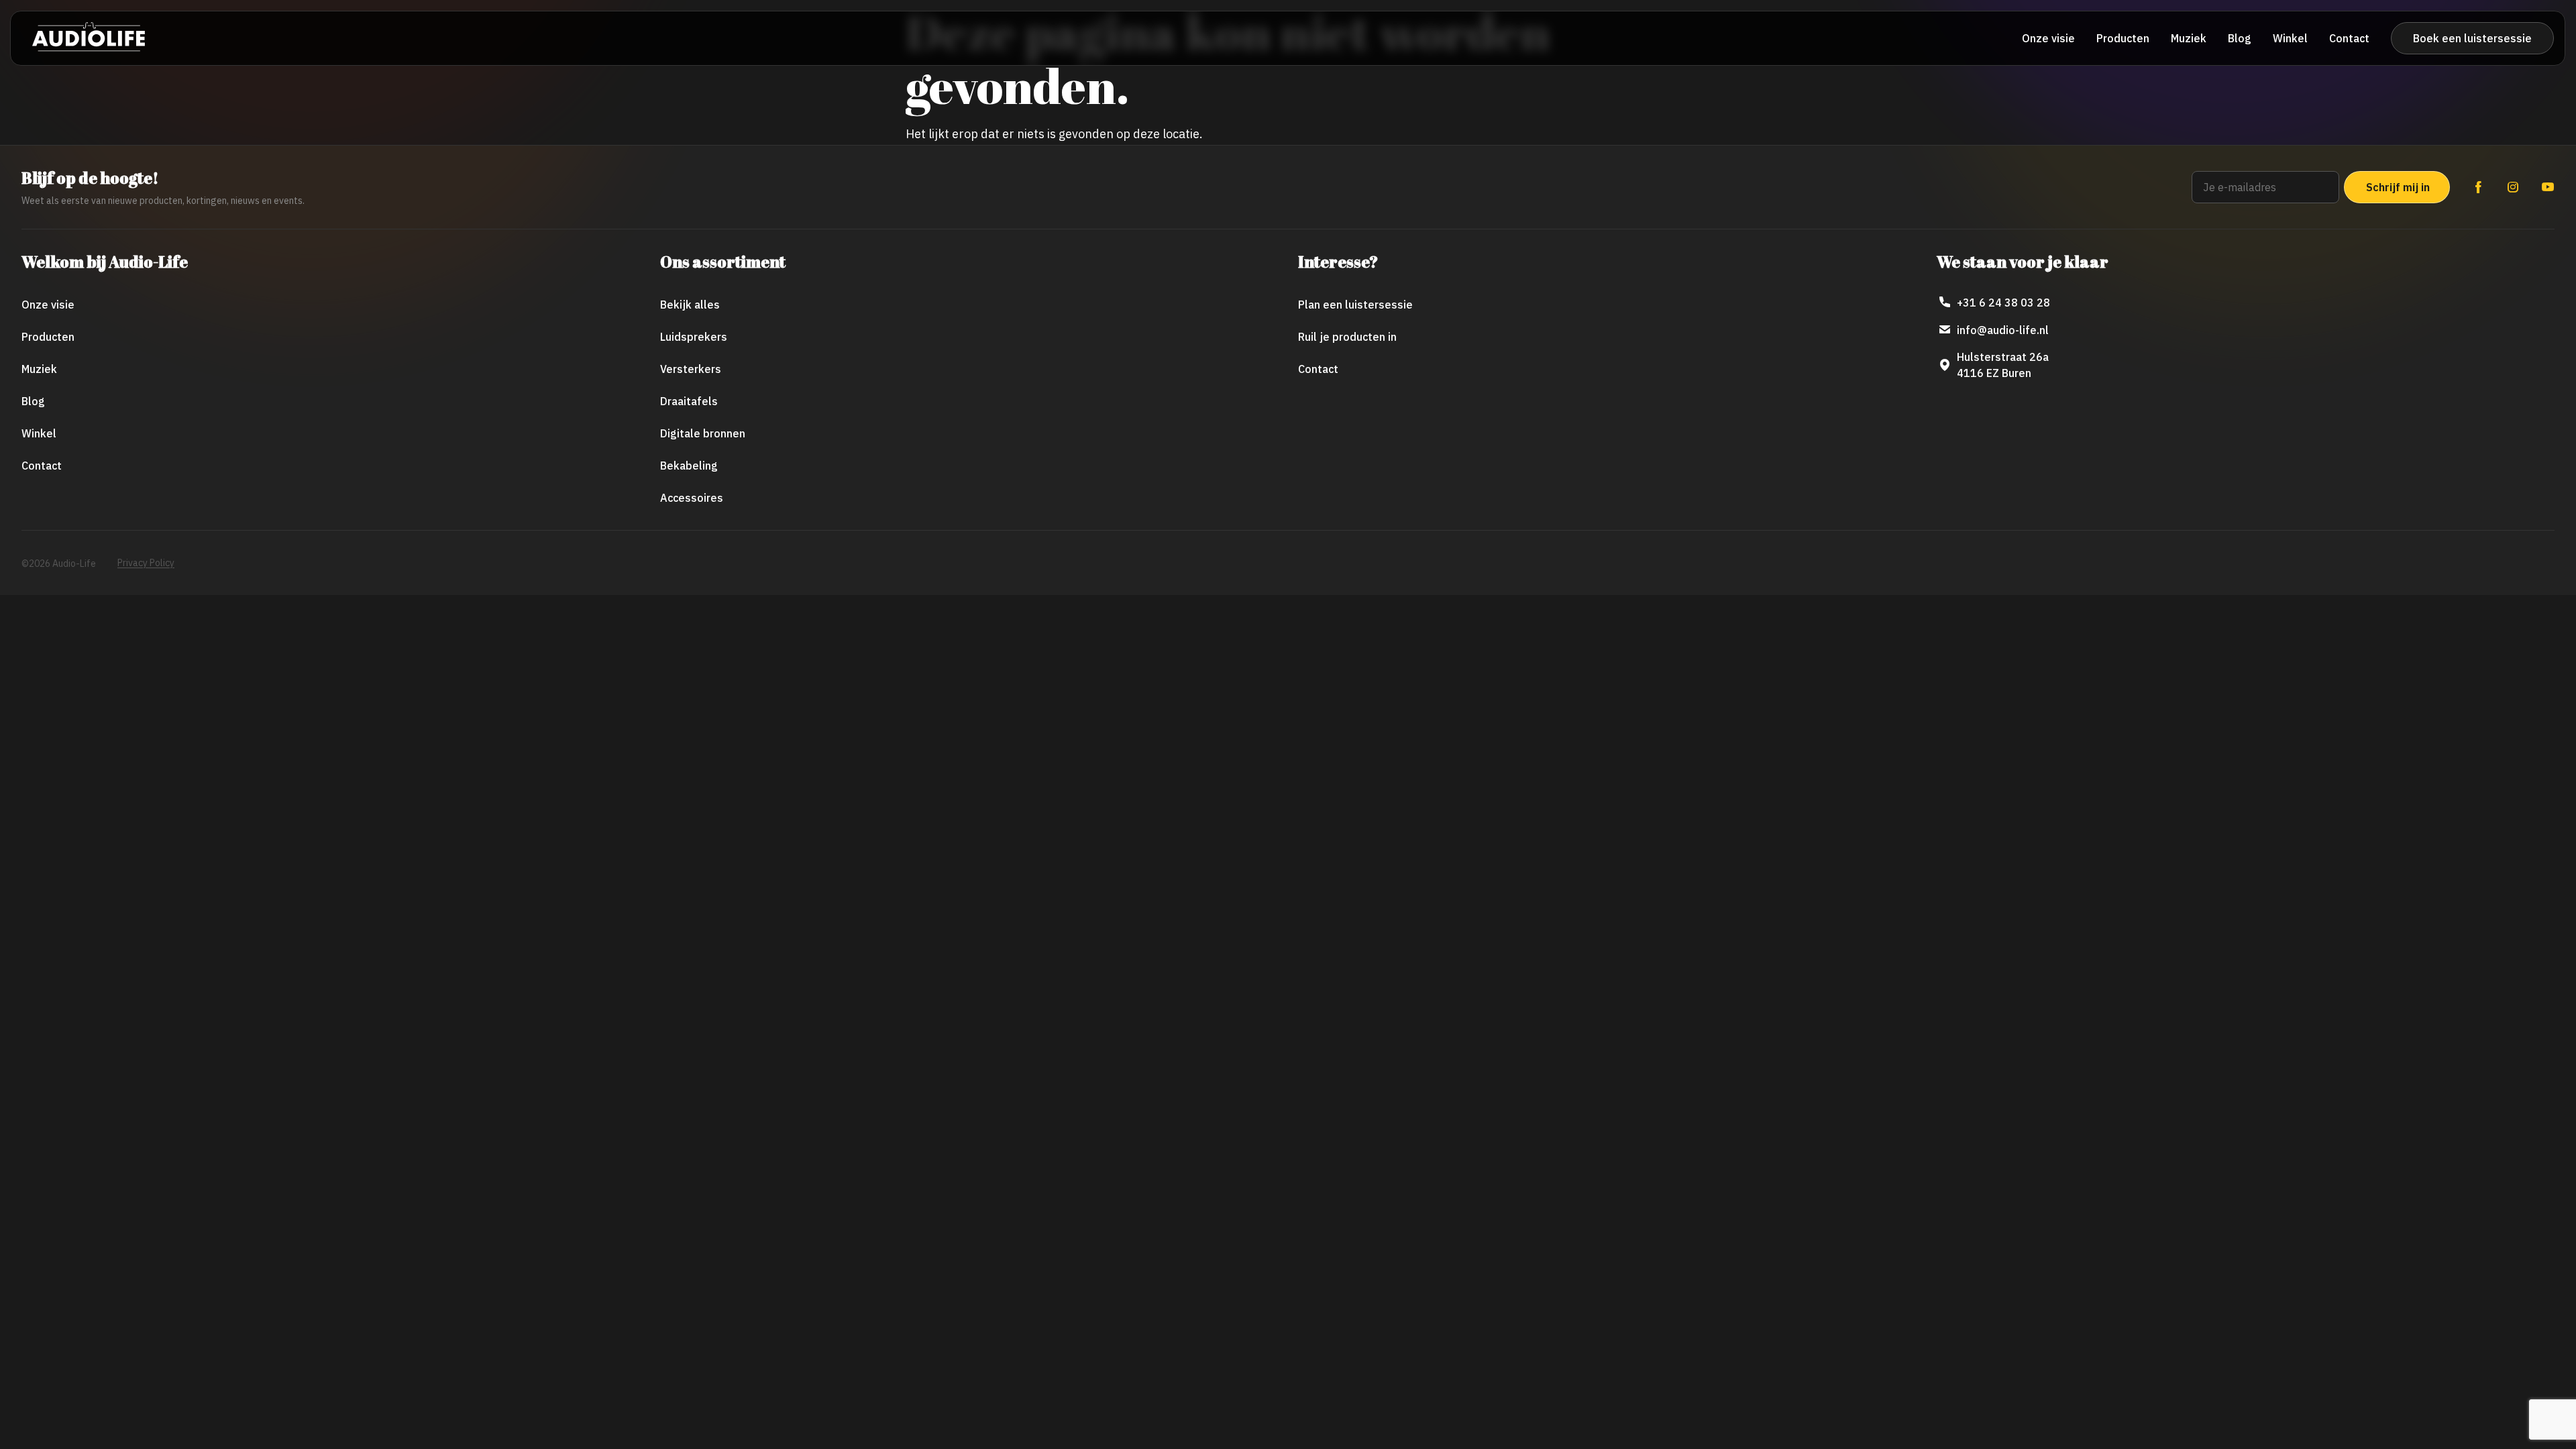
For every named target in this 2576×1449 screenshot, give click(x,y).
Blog (2240, 38)
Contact (2349, 38)
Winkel (2290, 38)
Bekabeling (689, 466)
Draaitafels (689, 401)
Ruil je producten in (1347, 337)
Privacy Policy (146, 563)
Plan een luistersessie (1355, 305)
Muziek (2189, 38)
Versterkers (691, 369)
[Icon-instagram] (2513, 187)
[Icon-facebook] (2478, 187)
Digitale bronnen (703, 433)
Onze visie (2048, 38)
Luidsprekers (694, 337)
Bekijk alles (690, 305)
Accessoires (692, 498)
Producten (2123, 38)
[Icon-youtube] (2548, 187)
